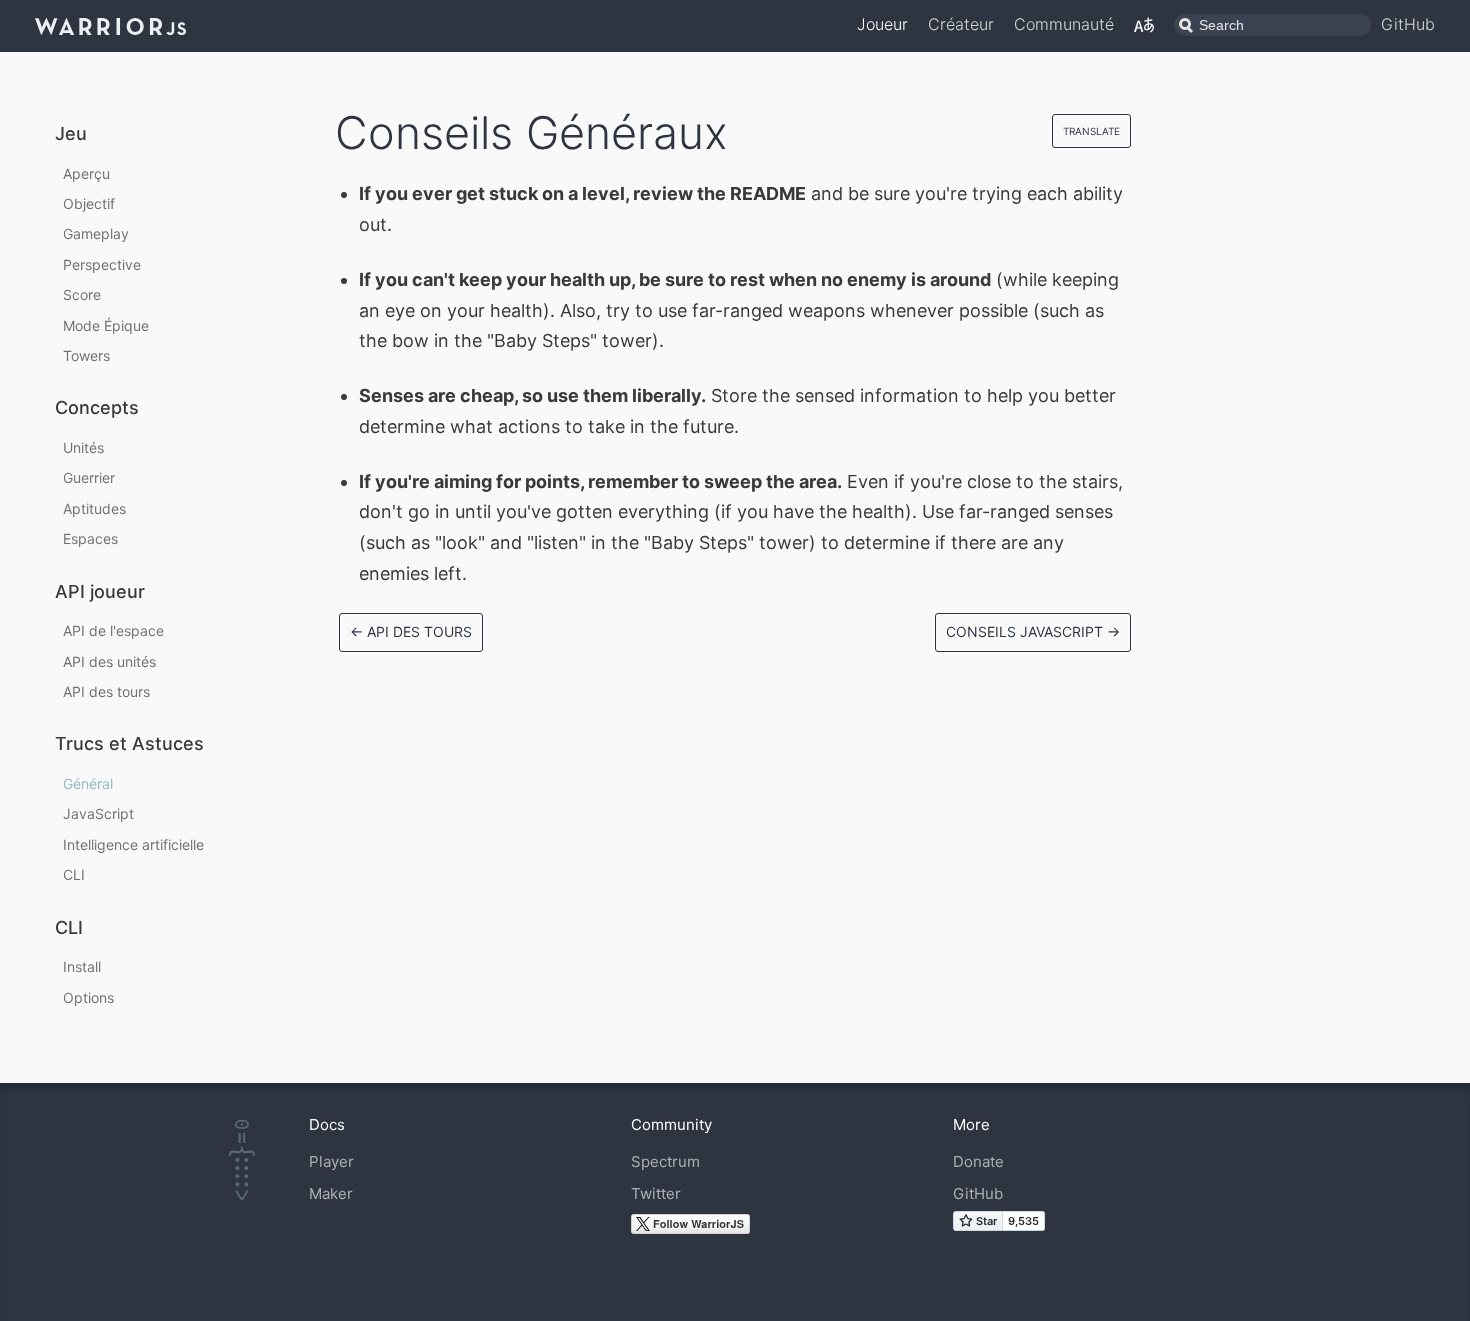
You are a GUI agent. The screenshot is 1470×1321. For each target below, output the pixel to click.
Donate (978, 1161)
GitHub (1408, 24)
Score (82, 294)
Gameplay (96, 233)
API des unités (109, 661)
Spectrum (665, 1161)
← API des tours (411, 631)
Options (88, 997)
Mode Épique (106, 325)
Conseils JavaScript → (1033, 631)
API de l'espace (113, 630)
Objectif (89, 203)
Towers (86, 355)
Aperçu (86, 173)
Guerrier (89, 477)
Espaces (90, 538)
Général (88, 783)
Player (331, 1161)
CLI (74, 874)
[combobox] (1272, 25)
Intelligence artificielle (133, 844)
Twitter (656, 1193)
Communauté (1064, 24)
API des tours (106, 691)
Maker (331, 1193)
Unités (83, 447)
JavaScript (98, 813)
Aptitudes (94, 508)
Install (82, 966)
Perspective (102, 264)
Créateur (961, 24)
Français (1144, 25)
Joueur (882, 24)
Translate (1091, 131)
